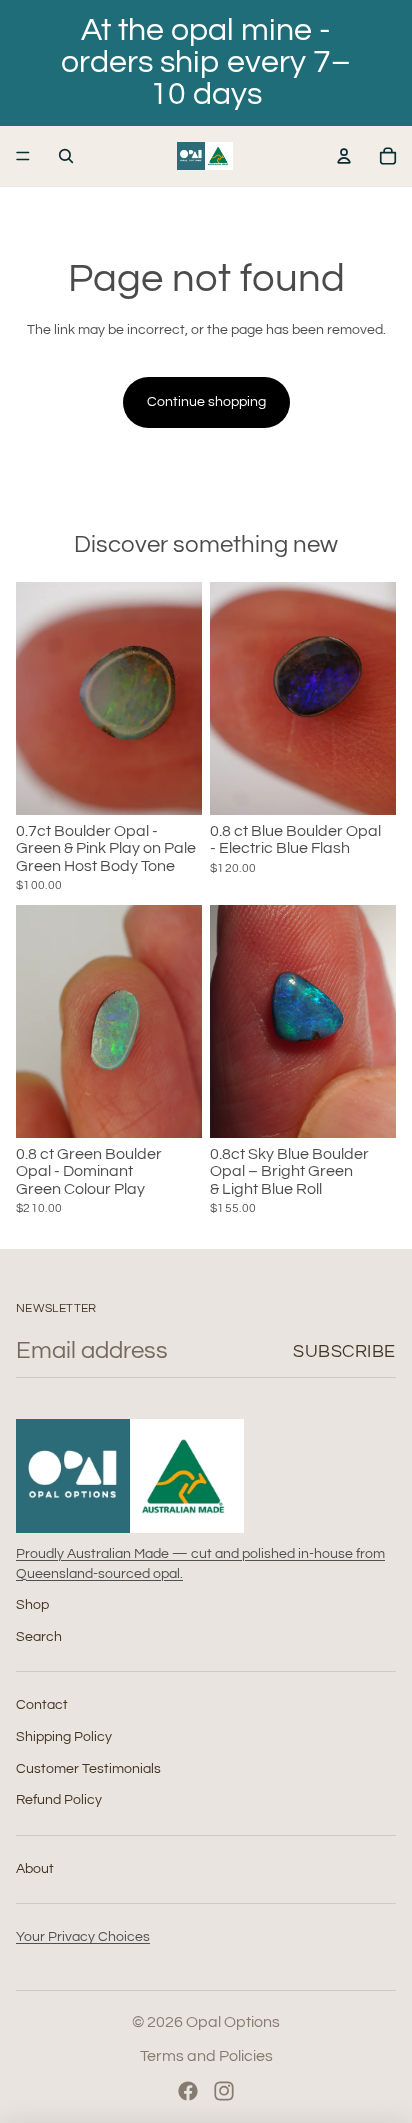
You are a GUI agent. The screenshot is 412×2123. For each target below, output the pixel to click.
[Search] (66, 156)
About (35, 1868)
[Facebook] (188, 2091)
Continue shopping (206, 402)
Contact (42, 1705)
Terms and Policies (206, 2056)
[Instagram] (224, 2091)
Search (39, 1636)
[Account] (344, 156)
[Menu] (23, 156)
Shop (32, 1605)
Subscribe (344, 1351)
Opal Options (233, 2022)
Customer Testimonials (88, 1768)
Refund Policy (59, 1800)
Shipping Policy (64, 1737)
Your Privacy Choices (83, 1937)
